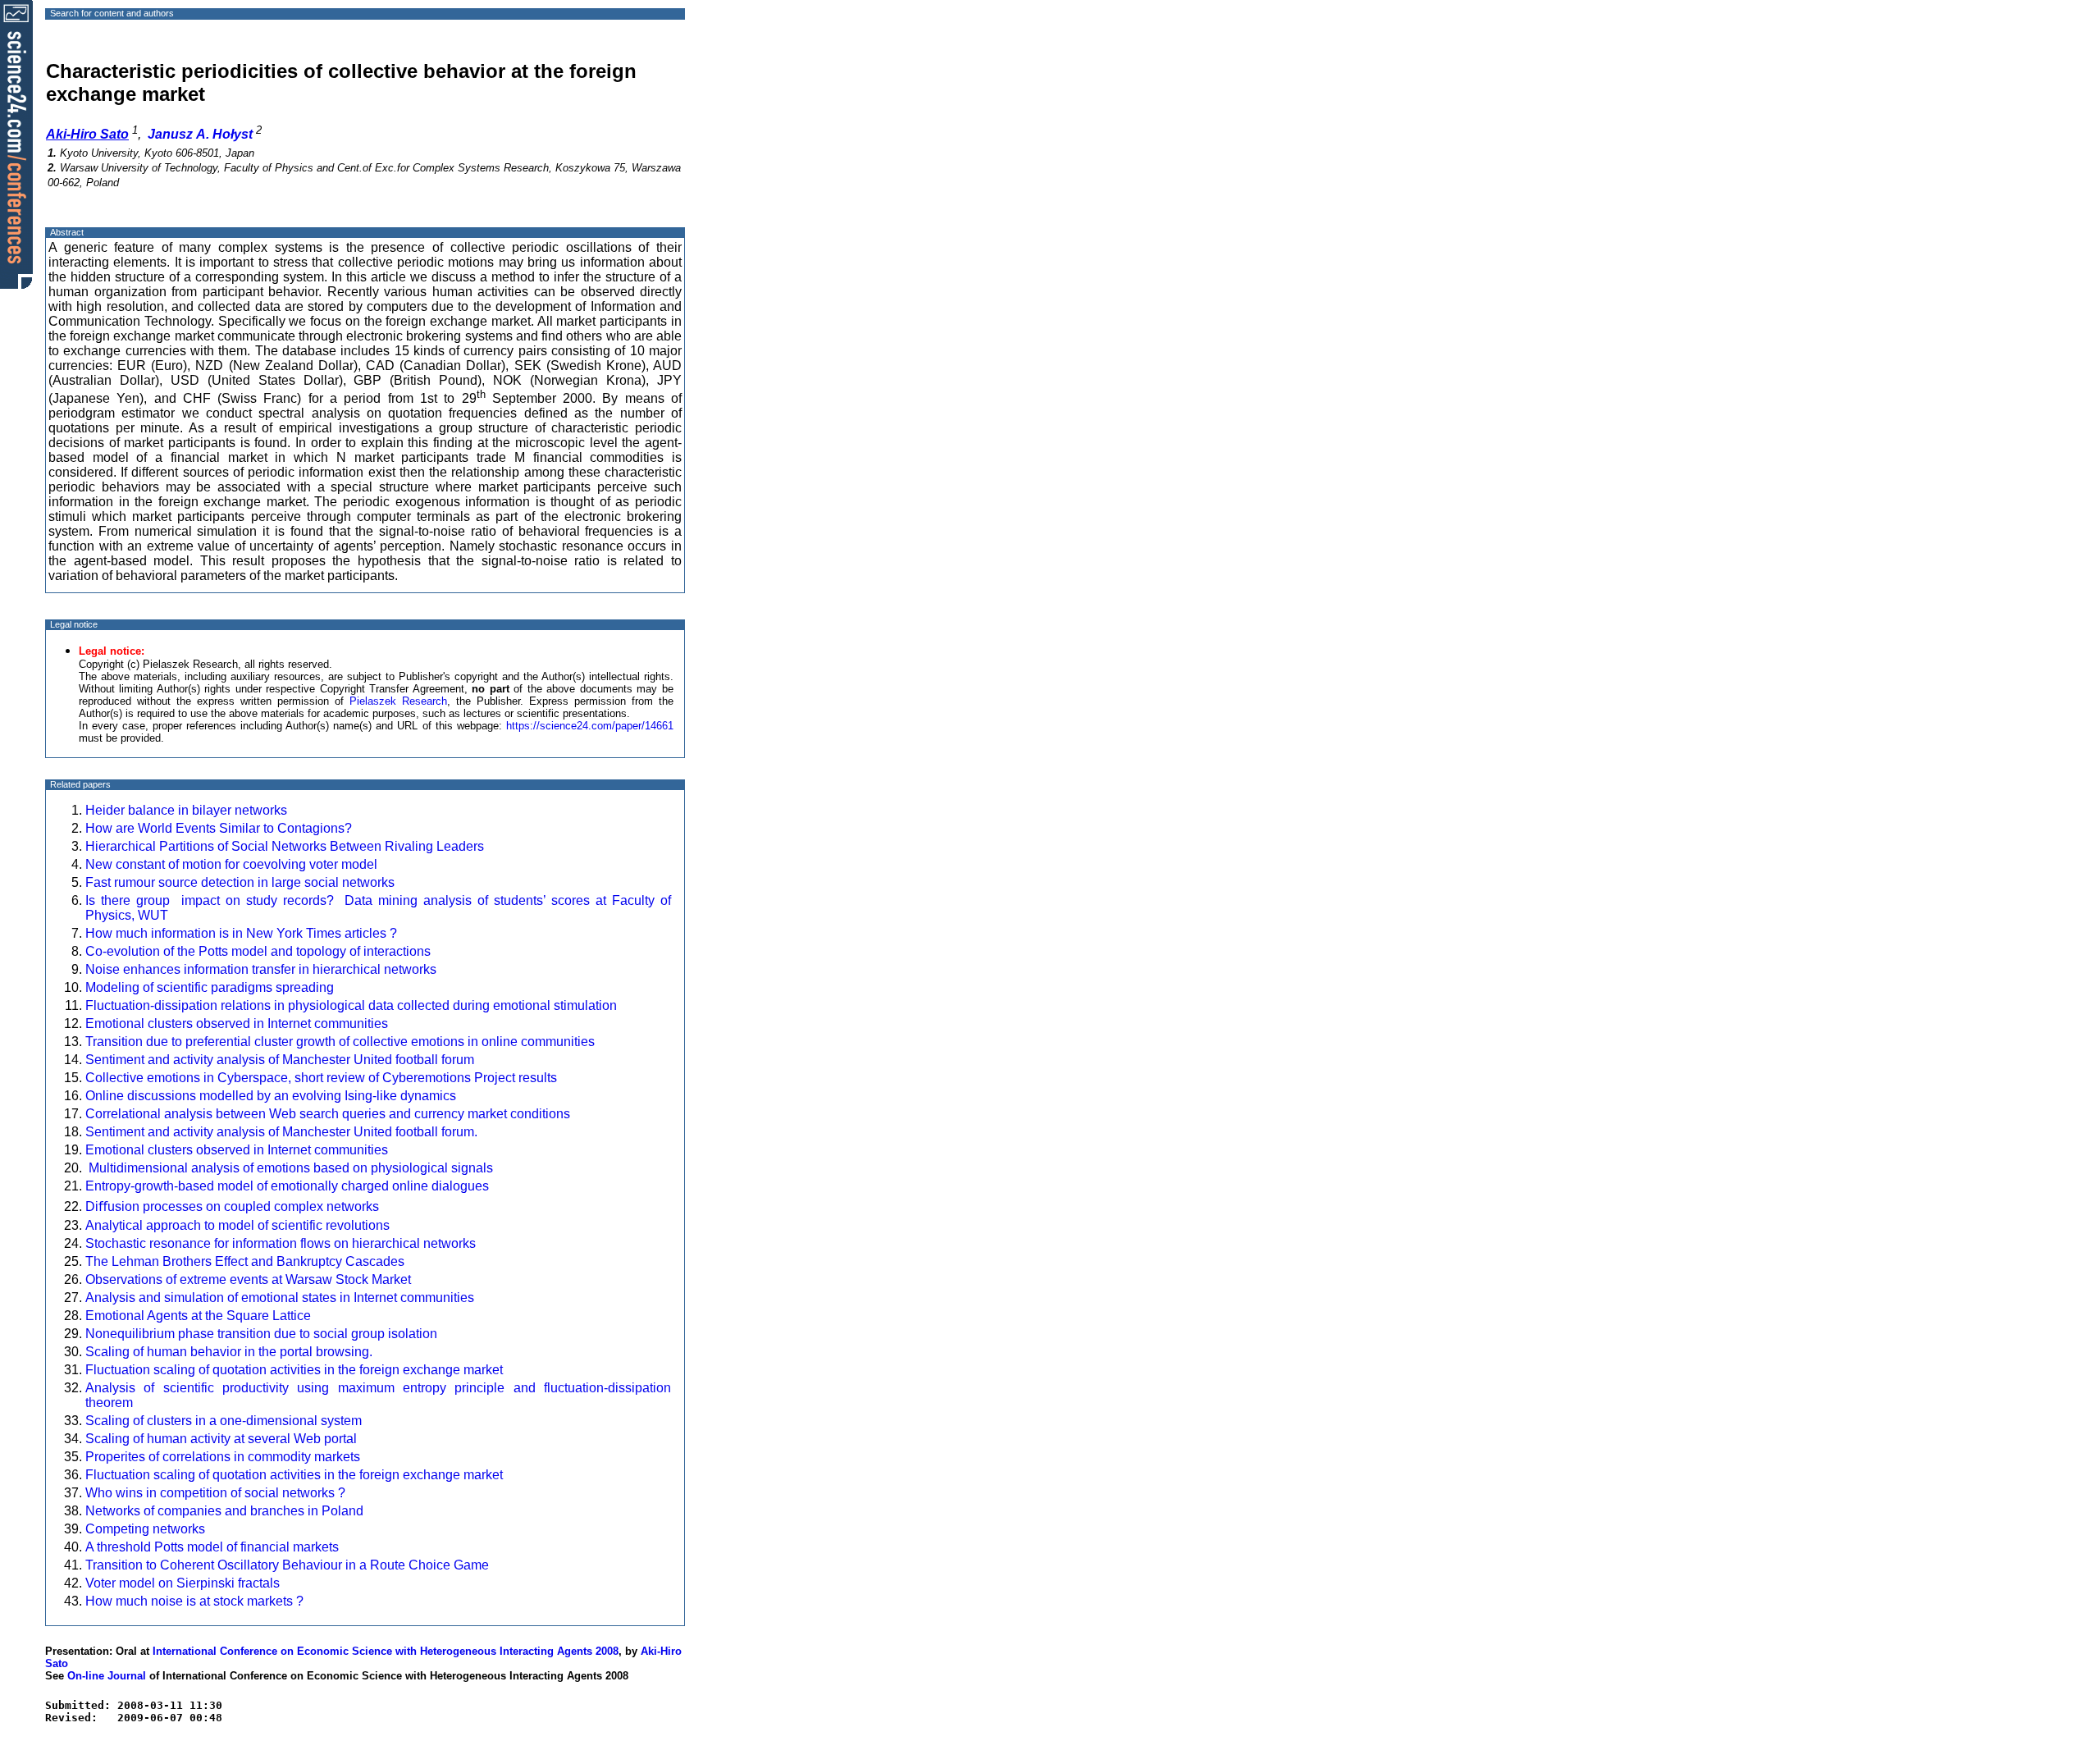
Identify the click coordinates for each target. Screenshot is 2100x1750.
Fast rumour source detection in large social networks (240, 882)
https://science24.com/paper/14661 (590, 726)
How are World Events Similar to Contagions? (219, 828)
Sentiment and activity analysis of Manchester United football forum (280, 1060)
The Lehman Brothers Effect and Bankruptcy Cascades (245, 1261)
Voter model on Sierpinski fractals (183, 1583)
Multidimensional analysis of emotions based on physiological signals (289, 1168)
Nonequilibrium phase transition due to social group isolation (261, 1334)
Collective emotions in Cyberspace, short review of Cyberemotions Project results (324, 1078)
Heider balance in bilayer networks (186, 810)
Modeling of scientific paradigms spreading (210, 987)
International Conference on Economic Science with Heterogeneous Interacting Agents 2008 (386, 1651)
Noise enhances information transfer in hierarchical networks (261, 969)
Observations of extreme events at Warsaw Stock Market (248, 1279)
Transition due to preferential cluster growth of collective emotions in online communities (340, 1042)
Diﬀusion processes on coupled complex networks (232, 1206)
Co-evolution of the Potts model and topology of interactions (258, 951)
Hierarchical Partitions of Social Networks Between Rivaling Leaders (285, 846)
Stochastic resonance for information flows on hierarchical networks (281, 1243)
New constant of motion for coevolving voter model (231, 864)
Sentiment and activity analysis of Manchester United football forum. (281, 1132)
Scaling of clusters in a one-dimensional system (224, 1421)
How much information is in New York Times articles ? (243, 933)
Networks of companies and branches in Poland (224, 1511)
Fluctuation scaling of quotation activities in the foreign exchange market (294, 1370)
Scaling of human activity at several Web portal (221, 1439)
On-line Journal (107, 1676)
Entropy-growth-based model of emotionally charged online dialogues (287, 1186)
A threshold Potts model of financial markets (212, 1547)
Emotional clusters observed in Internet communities (237, 1023)
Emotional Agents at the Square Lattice (198, 1316)
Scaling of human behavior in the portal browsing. (229, 1352)
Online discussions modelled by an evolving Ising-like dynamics (271, 1096)
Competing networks (145, 1529)
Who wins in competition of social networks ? (215, 1493)
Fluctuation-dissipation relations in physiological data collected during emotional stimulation (351, 1005)
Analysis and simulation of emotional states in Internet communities (280, 1298)
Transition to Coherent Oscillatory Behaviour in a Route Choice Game (287, 1565)
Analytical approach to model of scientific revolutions (237, 1225)
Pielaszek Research (398, 701)
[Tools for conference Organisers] (16, 144)
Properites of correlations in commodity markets (223, 1457)
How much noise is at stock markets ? (194, 1601)
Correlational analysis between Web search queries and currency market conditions (328, 1114)
